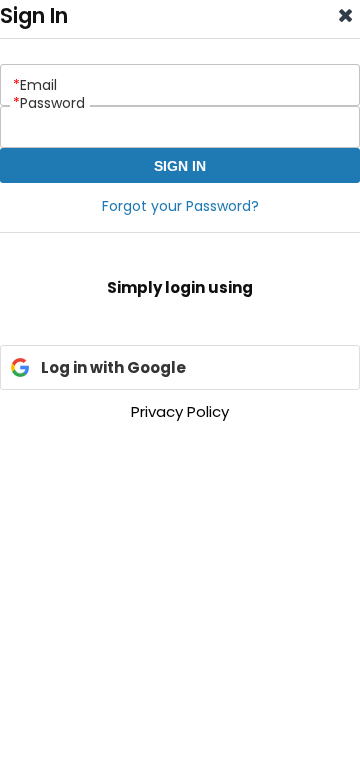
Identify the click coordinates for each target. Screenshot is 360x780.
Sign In (180, 166)
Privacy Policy (180, 411)
